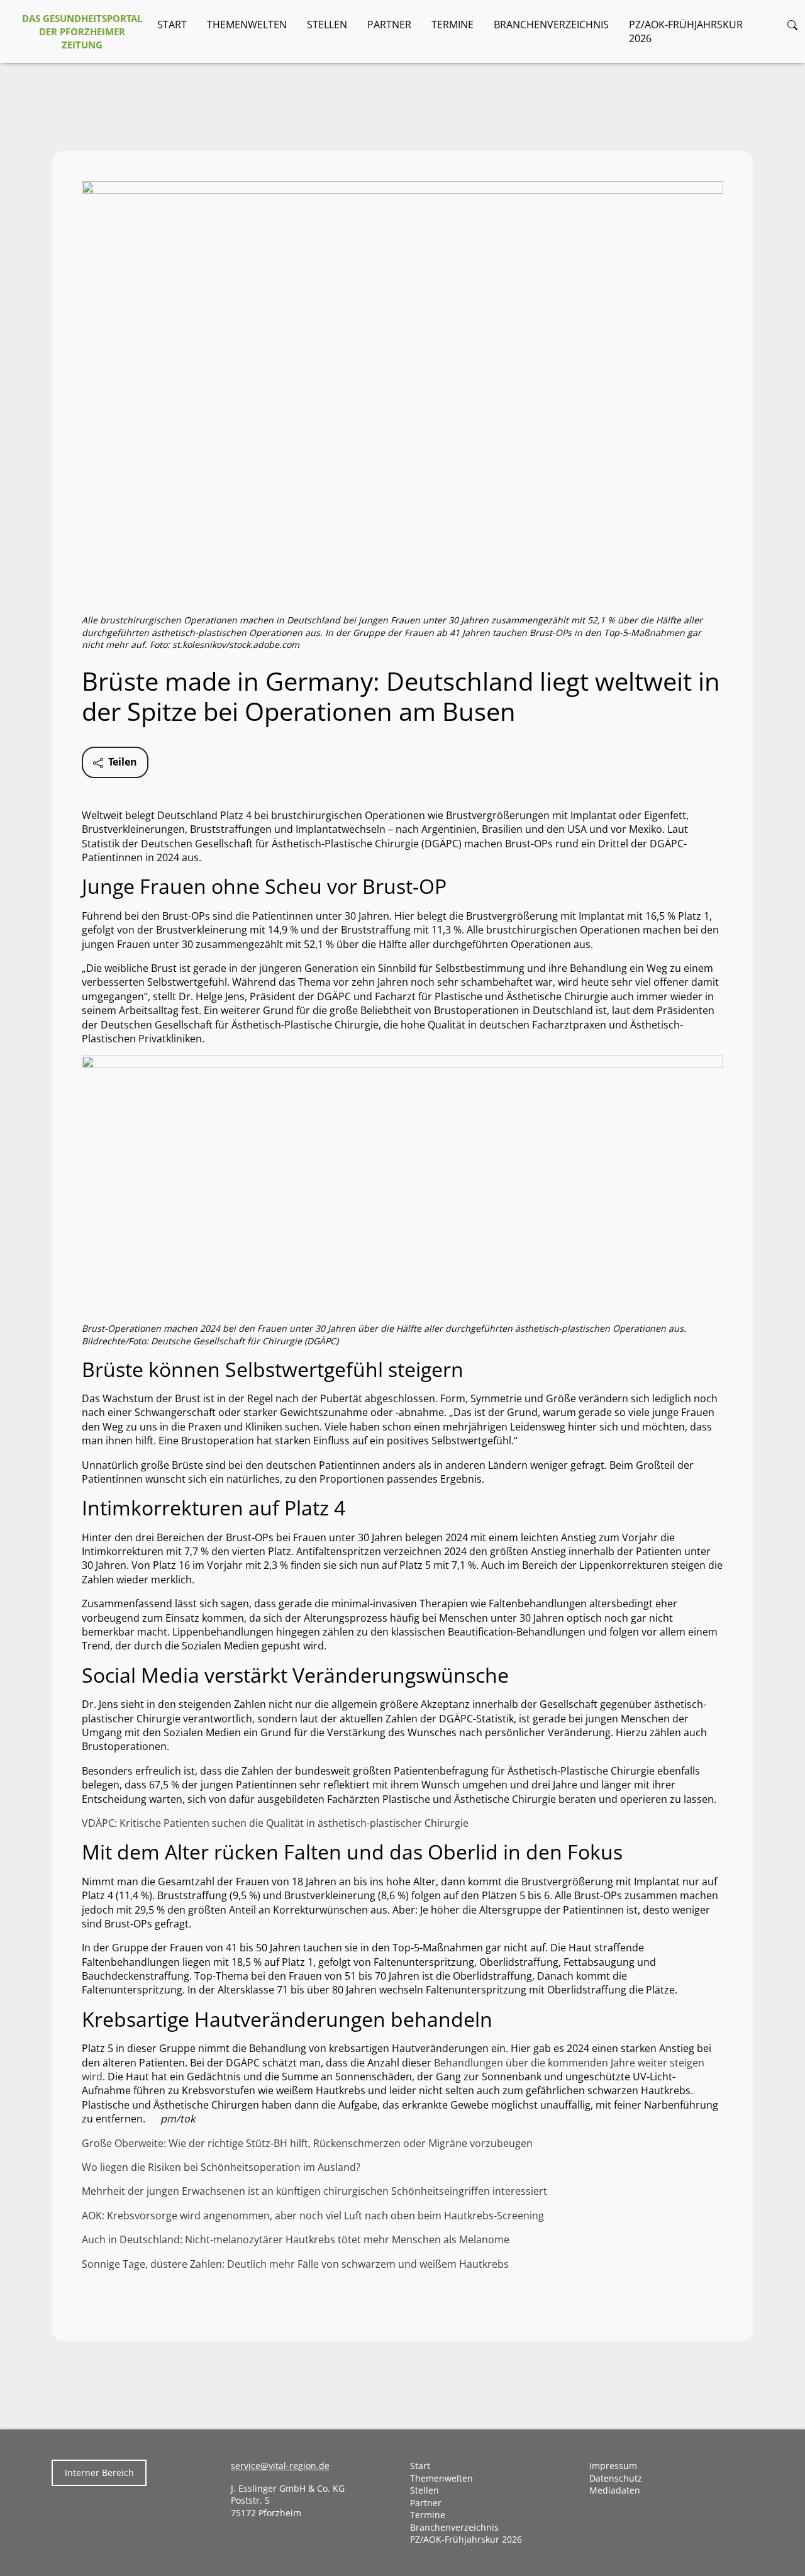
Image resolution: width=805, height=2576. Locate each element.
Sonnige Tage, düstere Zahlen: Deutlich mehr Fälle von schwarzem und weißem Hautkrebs (295, 2264)
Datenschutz (616, 2478)
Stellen (327, 25)
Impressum (613, 2466)
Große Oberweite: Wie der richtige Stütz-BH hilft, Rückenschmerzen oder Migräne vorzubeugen (307, 2143)
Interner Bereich (99, 2473)
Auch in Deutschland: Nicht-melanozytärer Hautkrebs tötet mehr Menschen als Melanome (296, 2239)
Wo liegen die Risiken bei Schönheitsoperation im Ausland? (221, 2167)
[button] (792, 25)
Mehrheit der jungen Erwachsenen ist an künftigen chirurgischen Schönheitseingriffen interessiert (314, 2191)
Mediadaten (615, 2490)
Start (172, 25)
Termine (452, 25)
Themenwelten (247, 25)
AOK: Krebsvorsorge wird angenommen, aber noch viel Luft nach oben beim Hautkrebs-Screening (313, 2216)
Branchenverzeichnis (551, 25)
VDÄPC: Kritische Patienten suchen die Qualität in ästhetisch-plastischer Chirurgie (275, 1823)
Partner (389, 25)
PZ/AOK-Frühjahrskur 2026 (686, 31)
